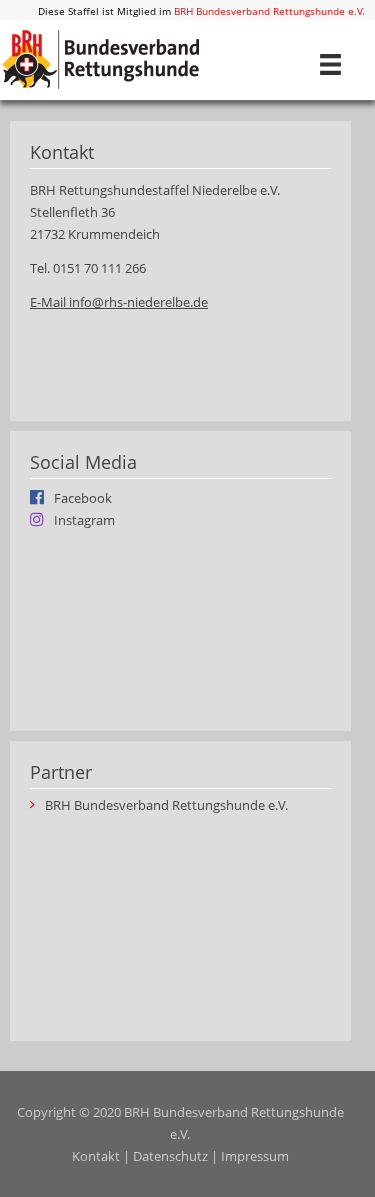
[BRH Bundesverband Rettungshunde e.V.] (100, 58)
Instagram (84, 519)
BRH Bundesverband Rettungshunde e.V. (269, 11)
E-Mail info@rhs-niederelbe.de (119, 302)
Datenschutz (170, 1156)
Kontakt (96, 1156)
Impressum (255, 1156)
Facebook (83, 497)
